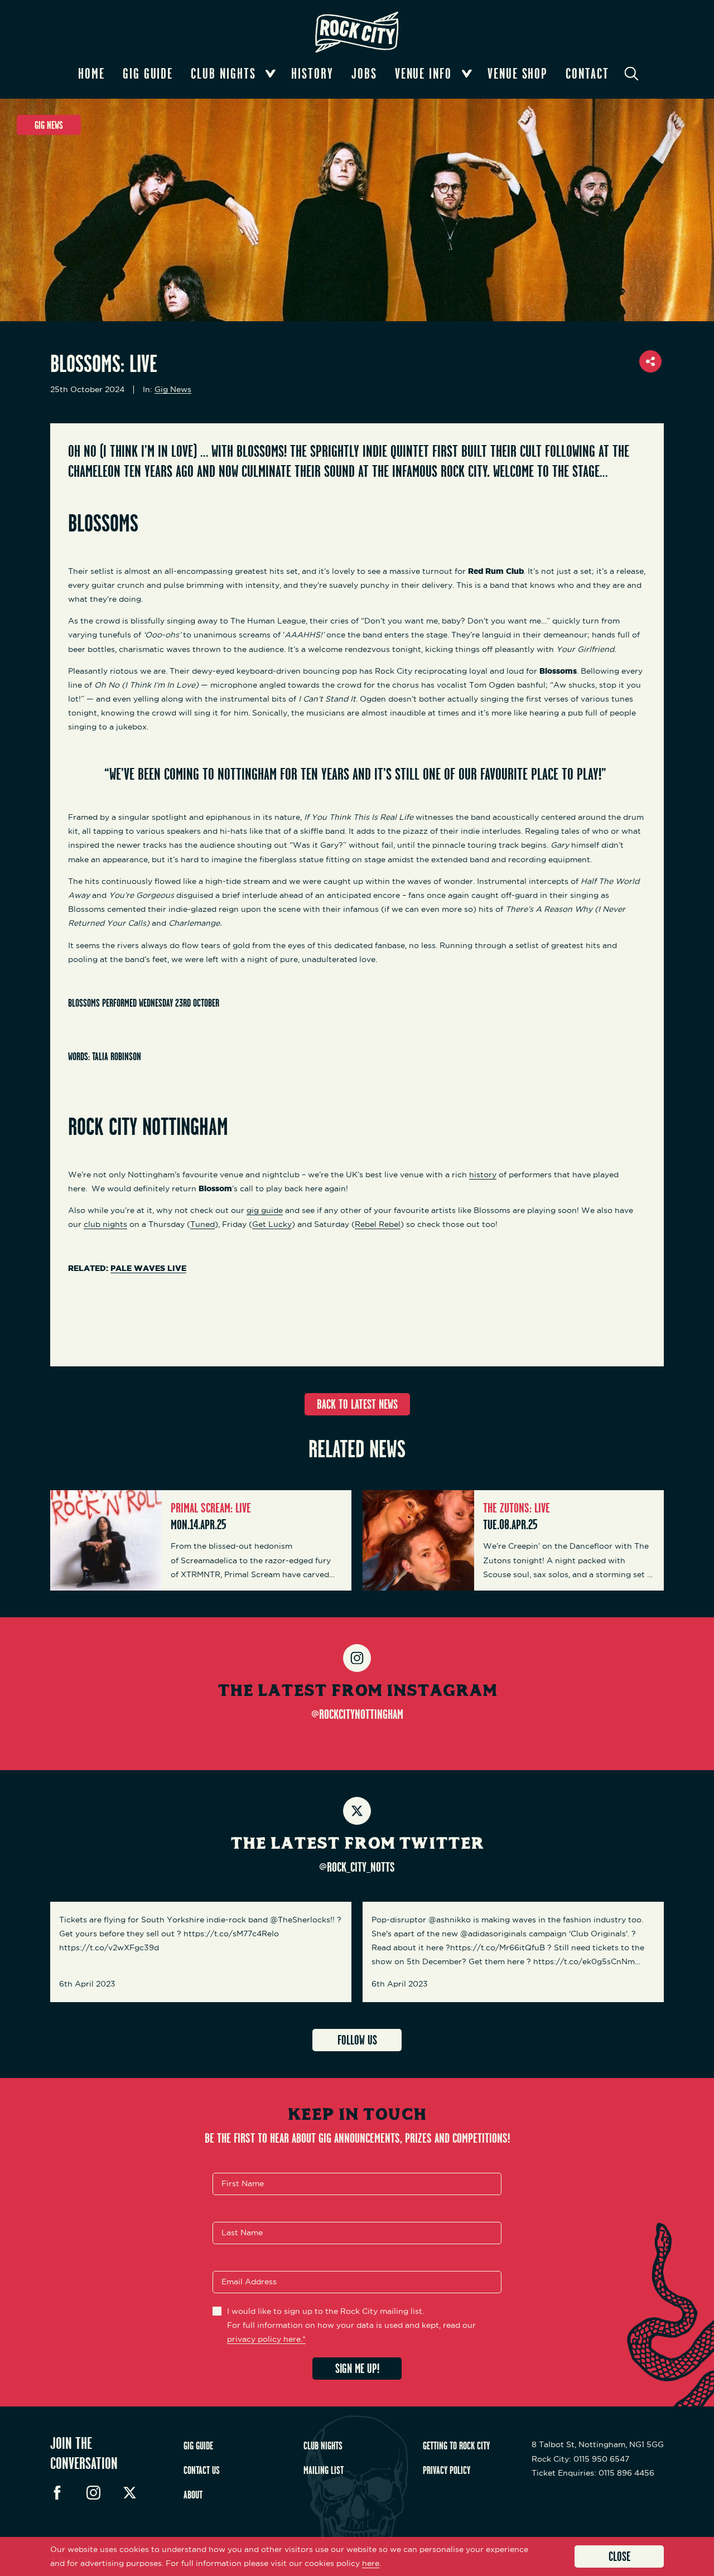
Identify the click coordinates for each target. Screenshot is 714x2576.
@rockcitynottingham (357, 1714)
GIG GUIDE (198, 2445)
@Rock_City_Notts (357, 1867)
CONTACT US (202, 2470)
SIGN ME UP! (357, 2368)
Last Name (242, 2232)
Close (619, 2556)
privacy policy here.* (266, 2339)
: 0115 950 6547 (580, 2459)
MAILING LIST (324, 2470)
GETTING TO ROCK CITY (456, 2445)
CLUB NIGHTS (323, 2445)
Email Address (249, 2282)
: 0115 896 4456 (593, 2473)
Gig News (173, 390)
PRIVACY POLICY (447, 2470)
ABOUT (193, 2495)
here (371, 2563)
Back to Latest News (357, 1404)
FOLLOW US (357, 2040)
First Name (243, 2183)
